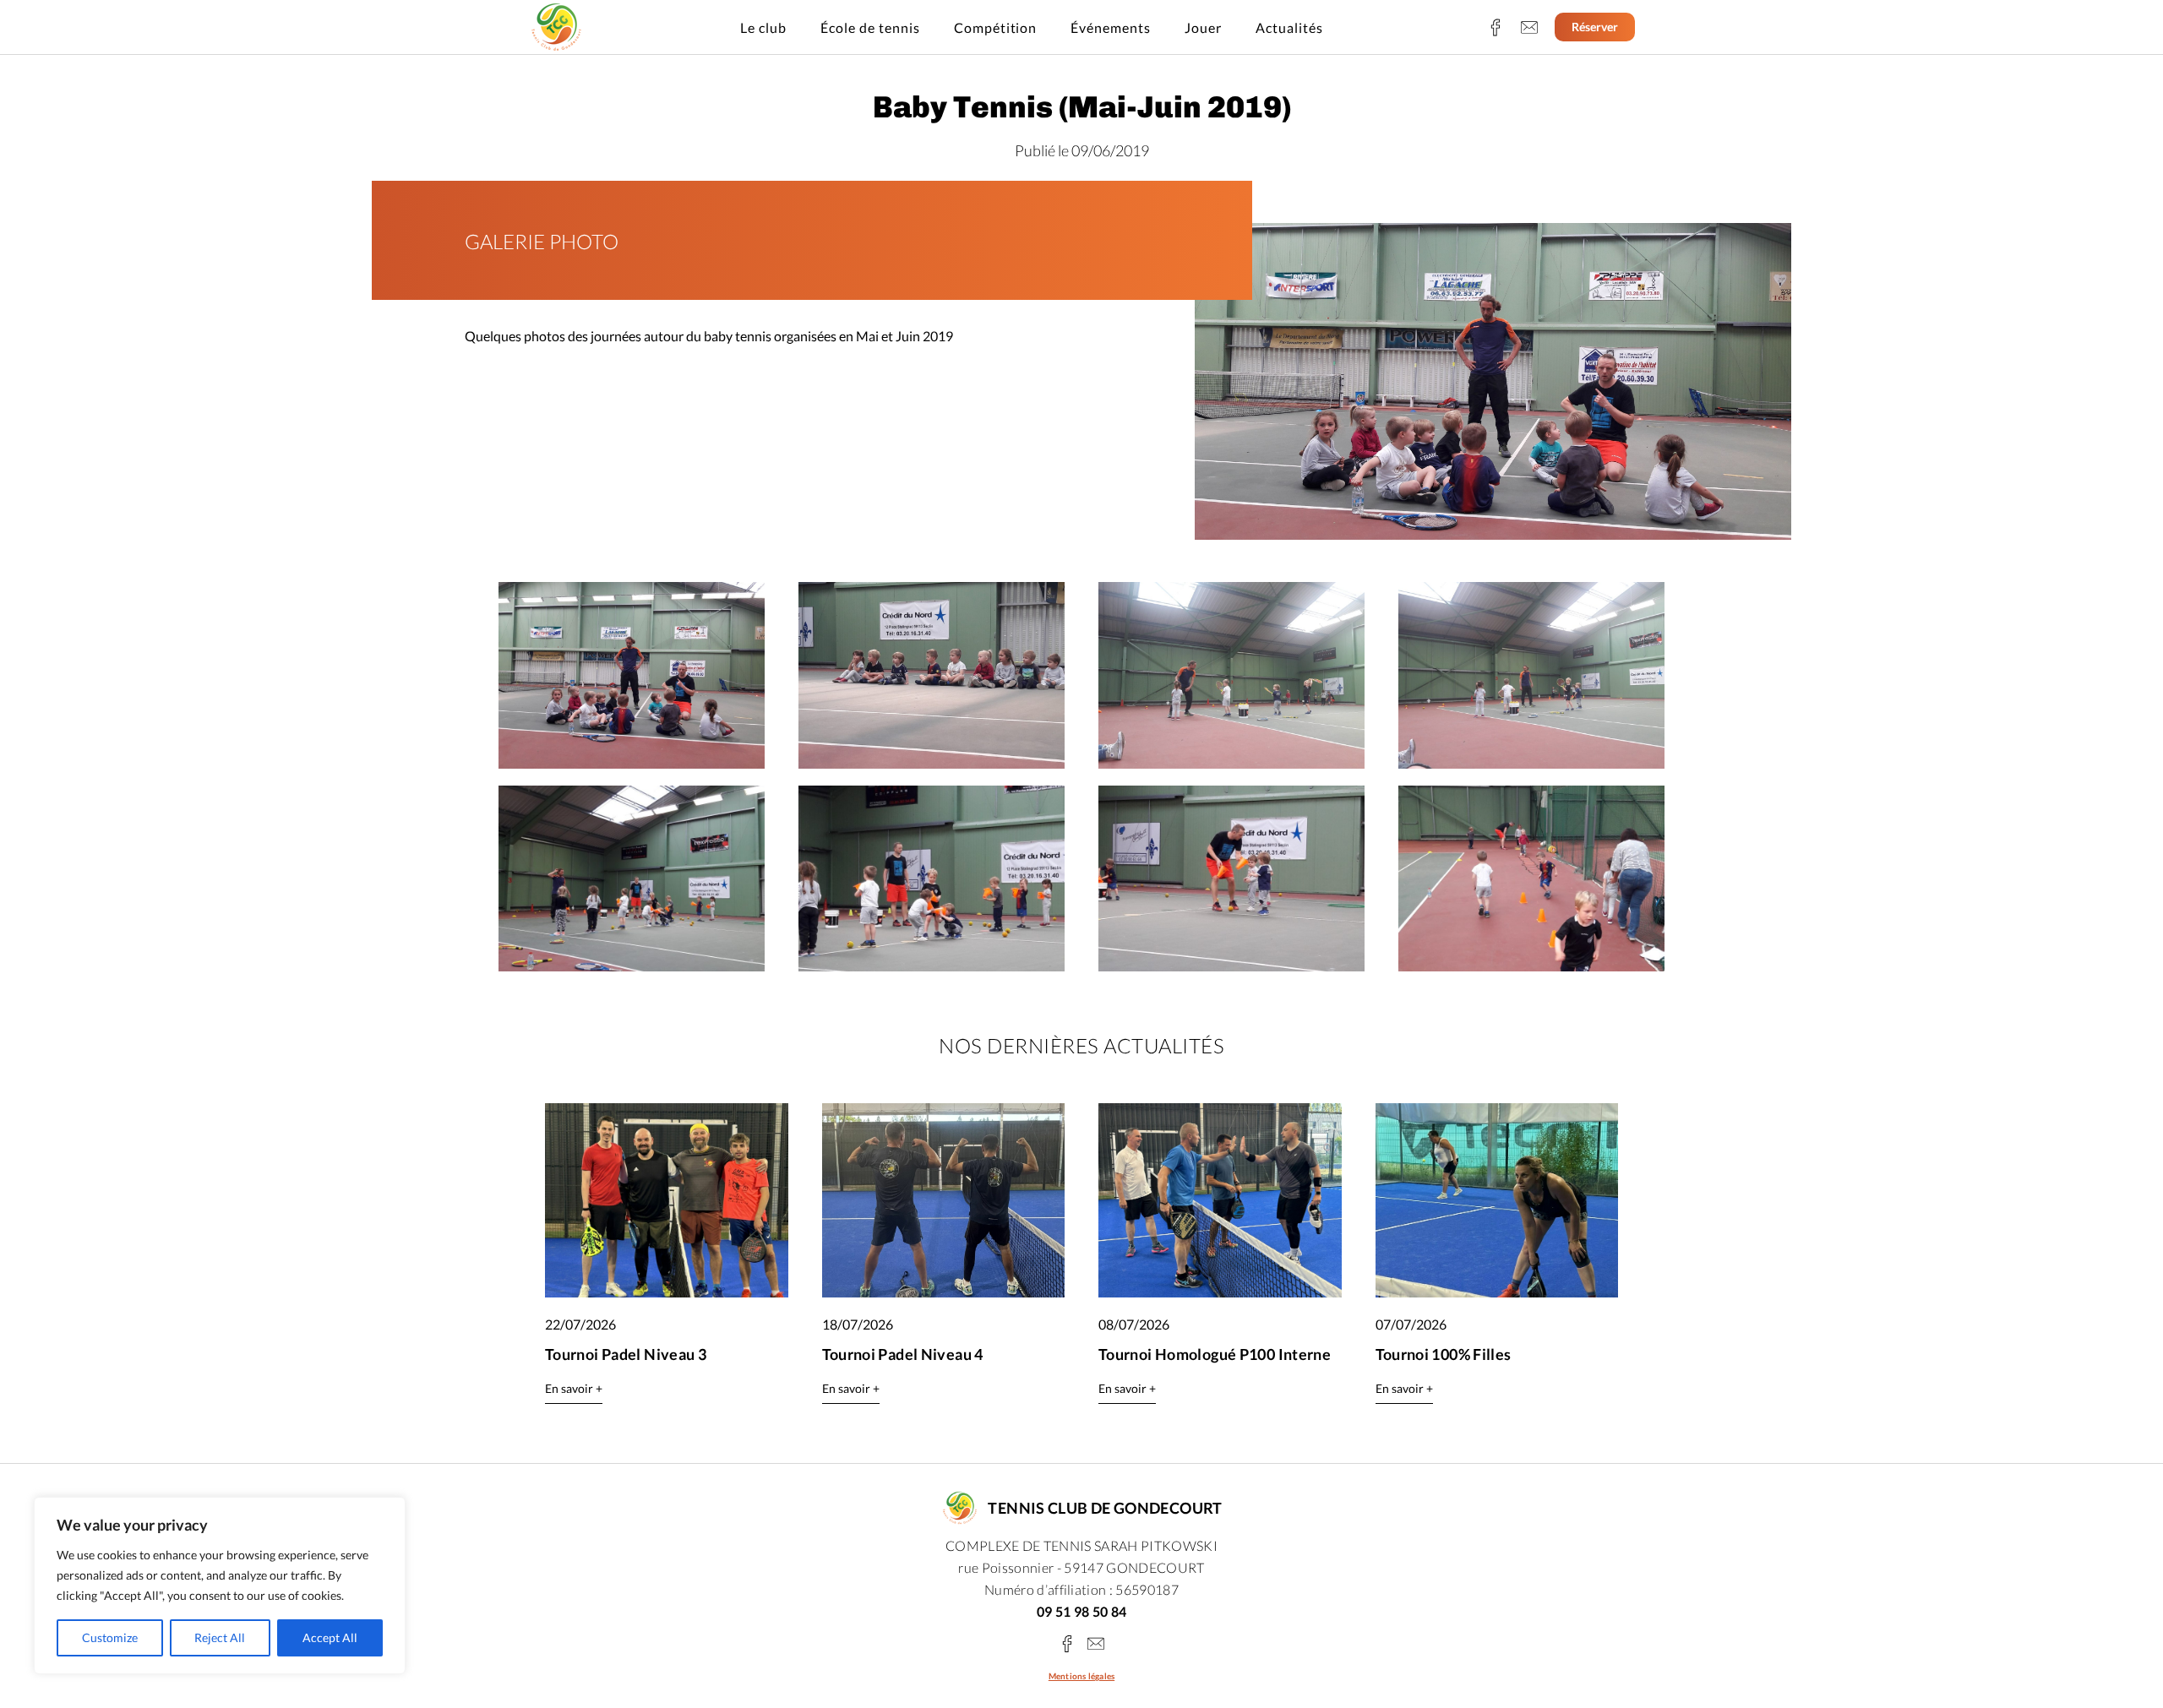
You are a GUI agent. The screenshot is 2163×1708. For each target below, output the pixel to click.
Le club (763, 27)
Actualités (1289, 27)
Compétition (996, 27)
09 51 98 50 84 (1082, 1611)
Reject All (220, 1637)
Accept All (330, 1637)
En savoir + (574, 1388)
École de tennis (870, 27)
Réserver (1595, 27)
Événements (1111, 27)
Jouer (1203, 27)
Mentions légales (1081, 1676)
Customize (110, 1637)
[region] (220, 1586)
